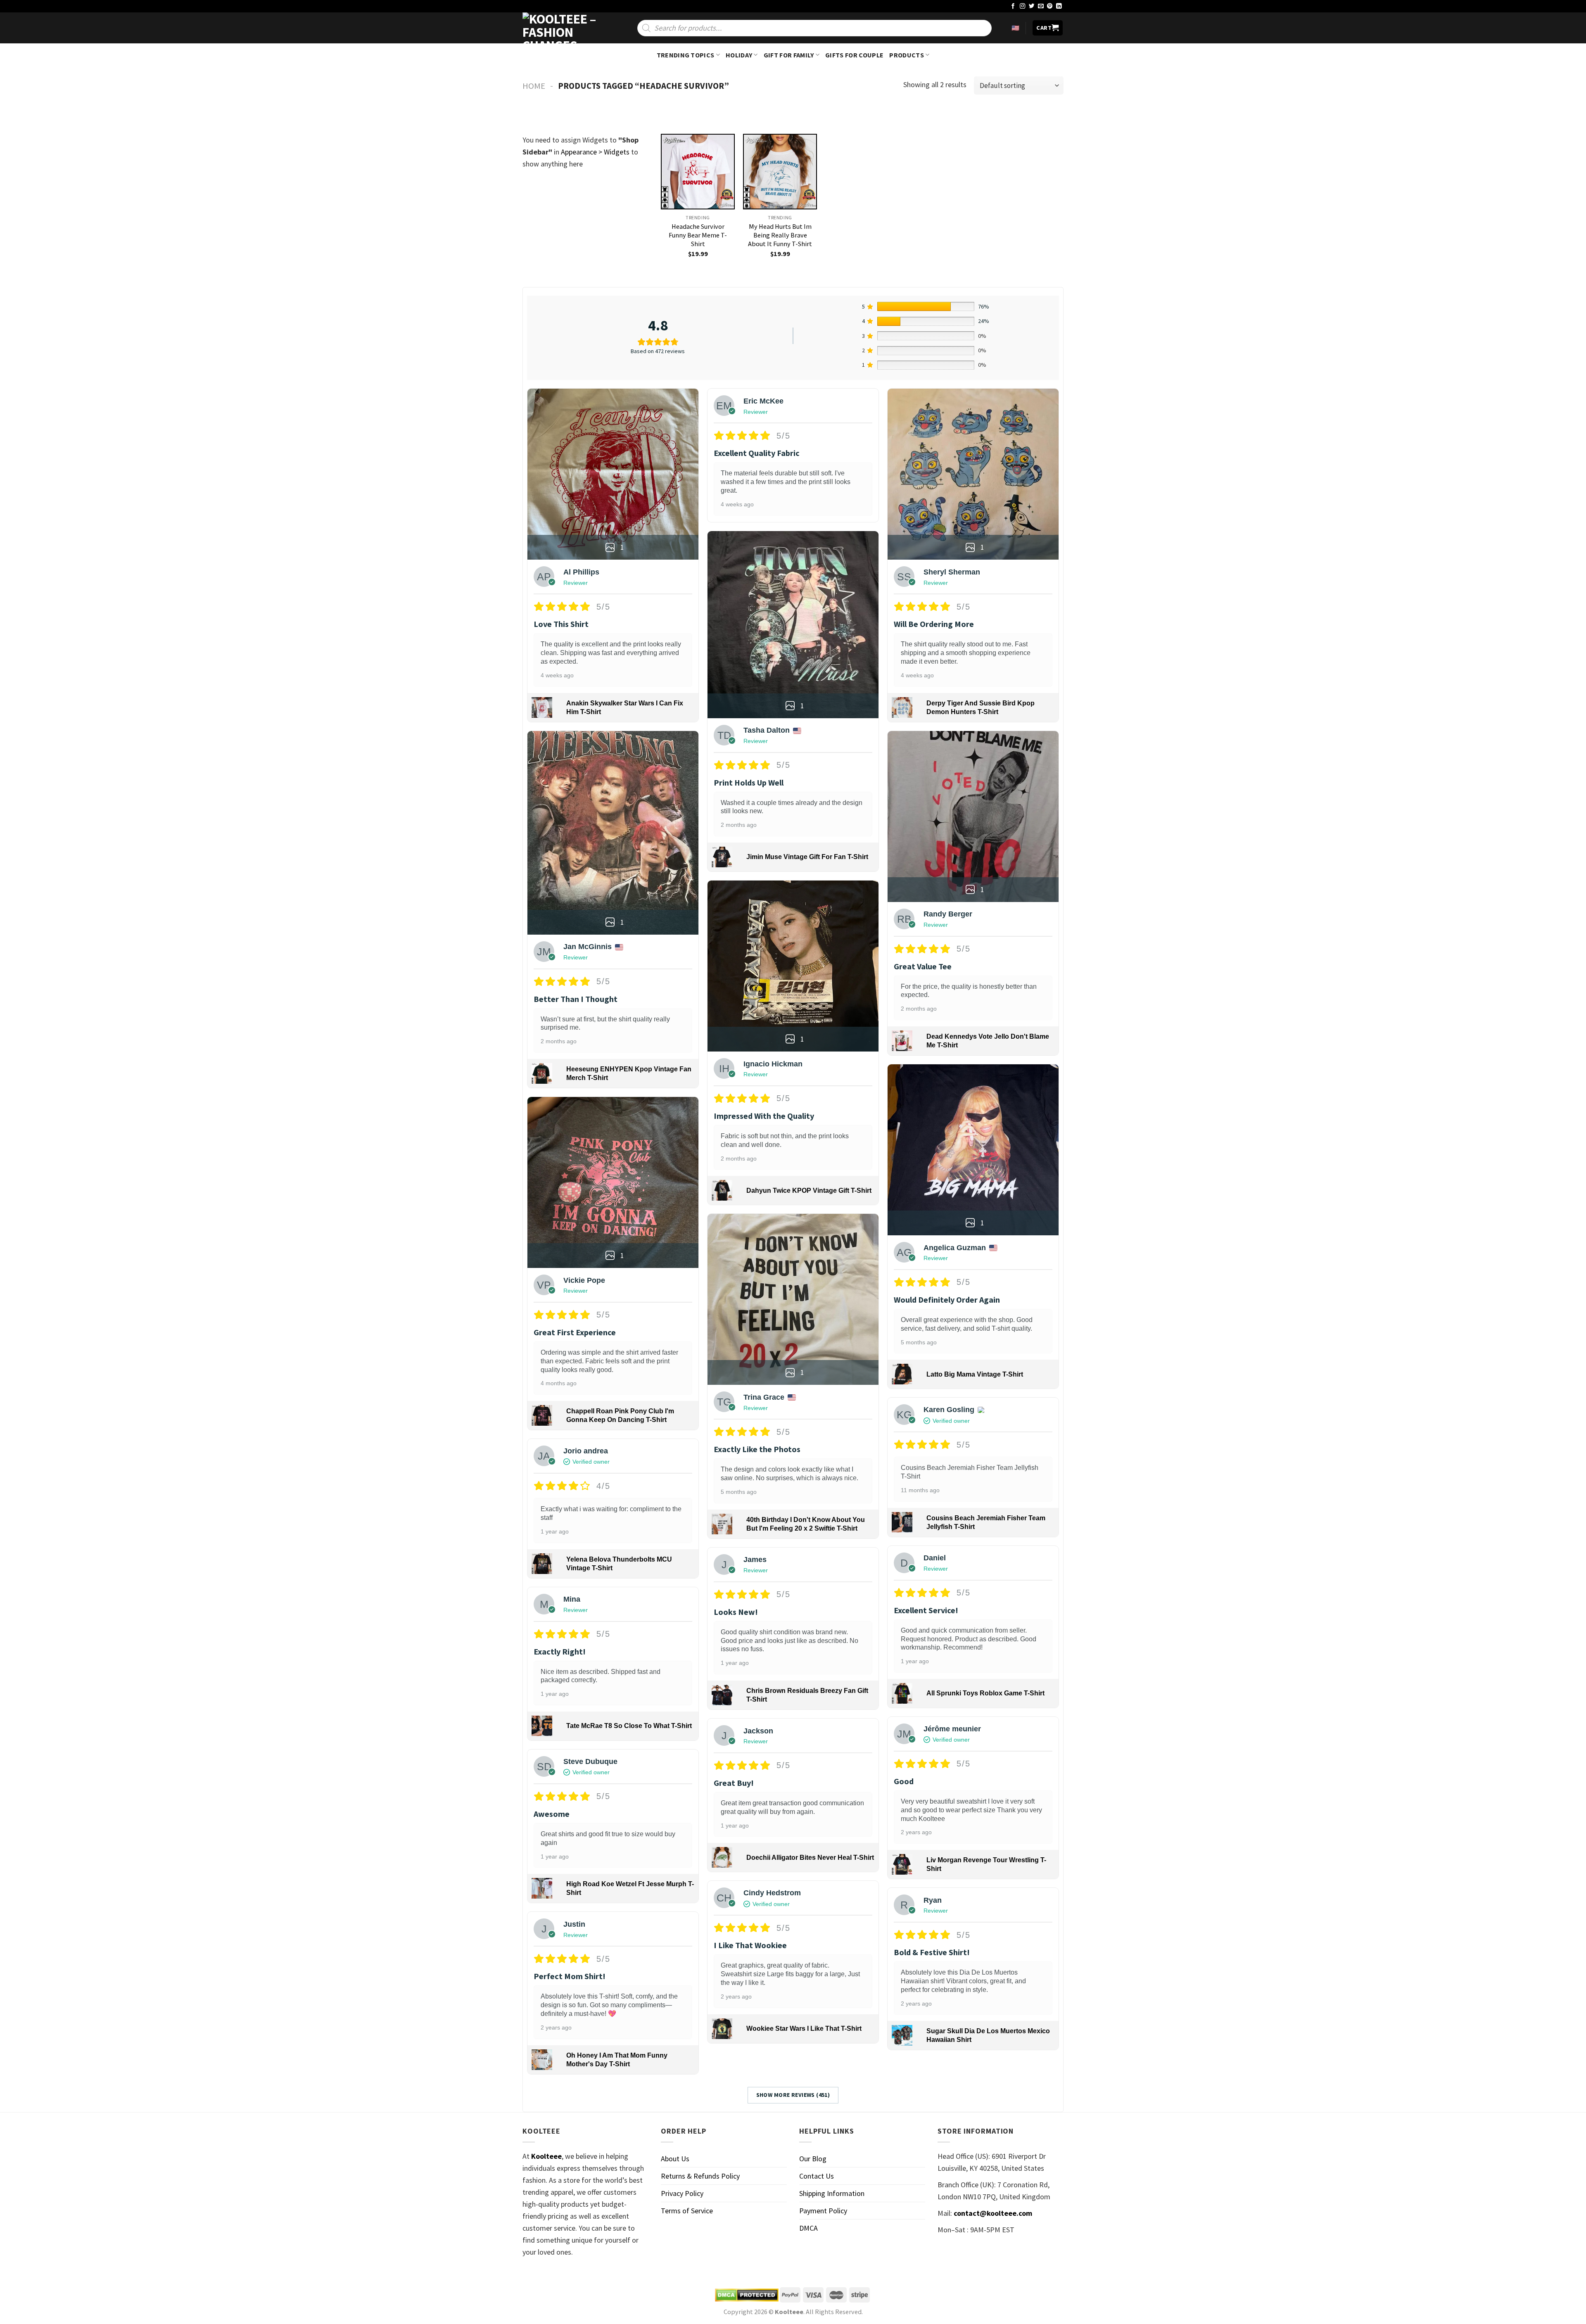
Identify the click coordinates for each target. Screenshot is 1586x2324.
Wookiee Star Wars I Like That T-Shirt (804, 2028)
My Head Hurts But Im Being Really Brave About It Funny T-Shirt (780, 235)
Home (534, 86)
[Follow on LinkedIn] (1059, 6)
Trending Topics (686, 55)
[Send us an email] (1041, 6)
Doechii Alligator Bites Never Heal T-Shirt (810, 1858)
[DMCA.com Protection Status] (747, 2295)
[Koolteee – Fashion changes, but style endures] (564, 28)
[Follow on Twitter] (1032, 6)
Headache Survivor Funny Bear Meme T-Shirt (698, 235)
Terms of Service (687, 2211)
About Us (675, 2159)
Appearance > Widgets (595, 152)
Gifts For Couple (854, 55)
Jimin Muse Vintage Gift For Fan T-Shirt (807, 857)
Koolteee (546, 2156)
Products (907, 55)
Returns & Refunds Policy (700, 2176)
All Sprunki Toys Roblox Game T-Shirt (985, 1693)
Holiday (739, 55)
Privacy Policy (682, 2193)
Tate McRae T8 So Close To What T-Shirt (629, 1726)
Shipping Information (832, 2193)
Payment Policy (823, 2211)
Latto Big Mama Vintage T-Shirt (975, 1374)
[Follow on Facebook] (1013, 6)
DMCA (808, 2228)
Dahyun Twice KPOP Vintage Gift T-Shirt (809, 1190)
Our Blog (813, 2159)
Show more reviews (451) (793, 2095)
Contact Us (817, 2176)
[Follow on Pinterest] (1050, 6)
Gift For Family (789, 55)
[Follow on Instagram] (1023, 6)
